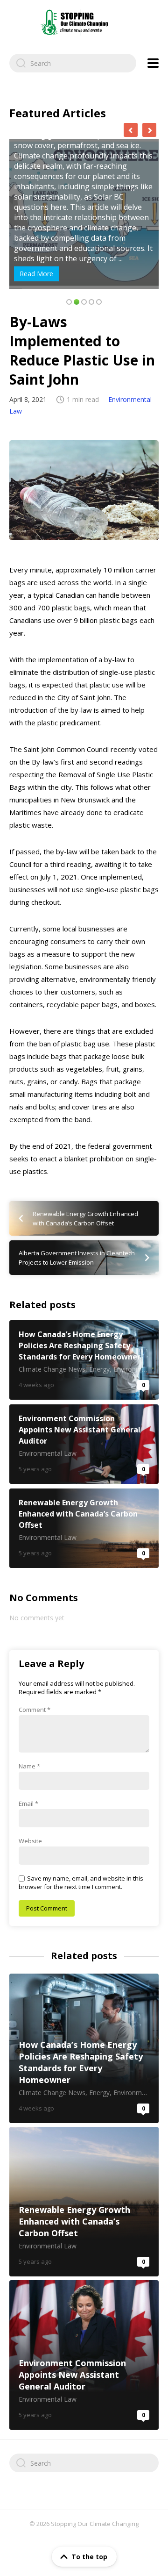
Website (30, 1841)
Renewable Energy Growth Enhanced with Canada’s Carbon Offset (84, 1528)
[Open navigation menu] (153, 63)
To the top (89, 2557)
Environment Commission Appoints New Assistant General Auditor (84, 1444)
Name (29, 1766)
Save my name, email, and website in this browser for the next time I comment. (81, 1882)
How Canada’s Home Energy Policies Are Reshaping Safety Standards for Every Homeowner (84, 1360)
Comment (35, 1710)
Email (28, 1803)
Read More (36, 274)
